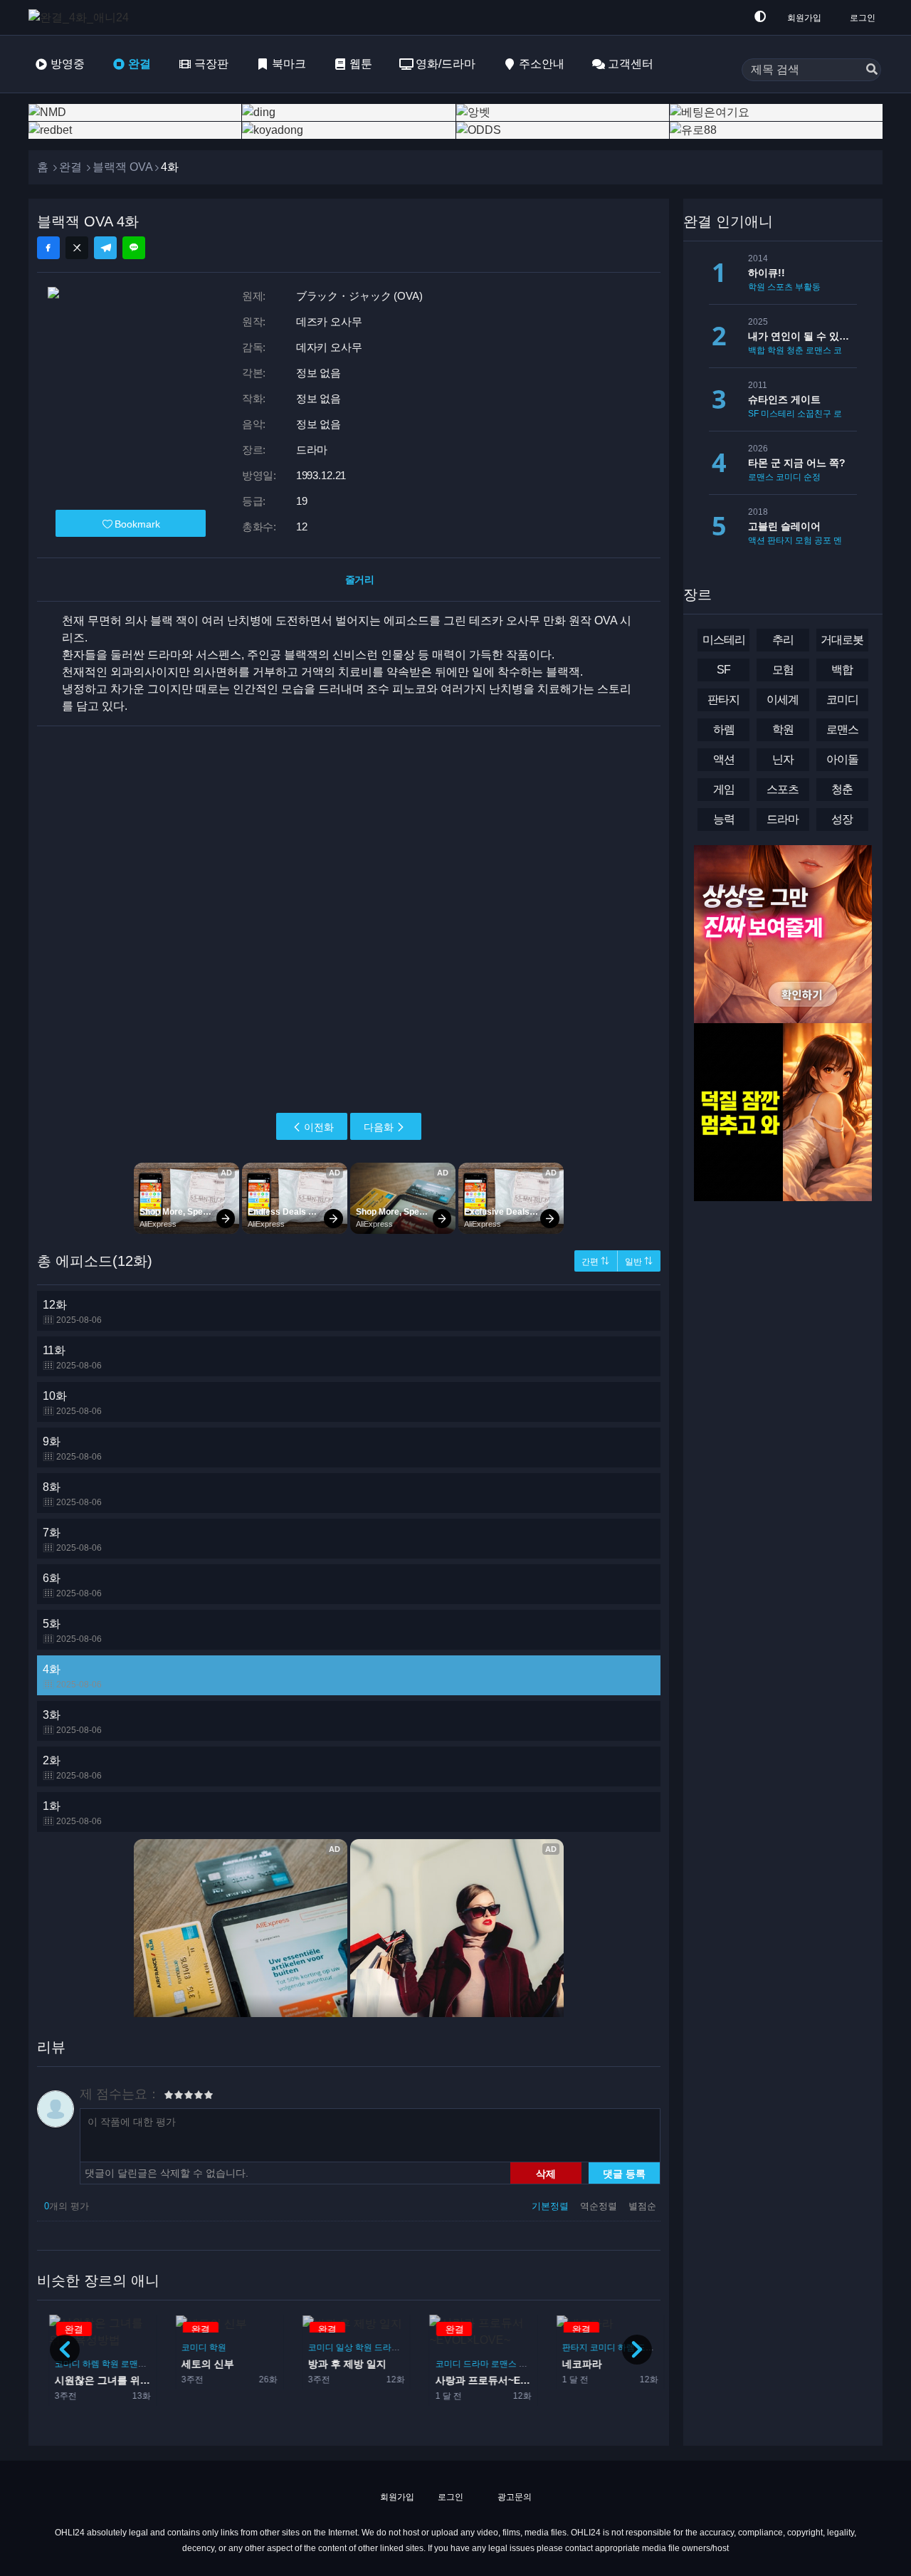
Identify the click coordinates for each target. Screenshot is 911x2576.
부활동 (808, 287)
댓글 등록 (624, 2173)
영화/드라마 (446, 64)
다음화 (379, 1127)
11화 (72, 1357)
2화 (72, 1768)
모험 (804, 540)
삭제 (546, 2173)
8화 (72, 1494)
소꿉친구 (814, 414)
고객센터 (631, 64)
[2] (174, 2097)
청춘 (795, 350)
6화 (72, 1585)
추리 (783, 640)
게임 (724, 789)
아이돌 (525, 2364)
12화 (72, 1312)
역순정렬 (600, 2206)
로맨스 (127, 2364)
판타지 (569, 2347)
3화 (72, 1722)
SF (753, 414)
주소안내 (542, 64)
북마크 (289, 64)
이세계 (783, 700)
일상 (338, 2347)
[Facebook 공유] (48, 248)
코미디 (188, 2347)
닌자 (783, 759)
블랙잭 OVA (123, 167)
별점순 (642, 2206)
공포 (823, 540)
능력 (724, 819)
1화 (72, 1813)
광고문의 (514, 2497)
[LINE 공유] (134, 248)
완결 (139, 64)
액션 (757, 540)
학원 (104, 2364)
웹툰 (361, 64)
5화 (72, 1631)
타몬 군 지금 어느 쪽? (797, 463)
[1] (169, 2097)
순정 (812, 477)
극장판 (211, 64)
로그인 (863, 18)
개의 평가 (67, 2206)
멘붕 (842, 540)
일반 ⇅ (639, 1262)
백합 (757, 350)
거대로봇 (842, 640)
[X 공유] (77, 248)
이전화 (319, 1127)
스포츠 (780, 287)
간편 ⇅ (595, 1262)
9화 (72, 1449)
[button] (637, 2350)
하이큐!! (767, 273)
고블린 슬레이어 (784, 526)
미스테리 (778, 414)
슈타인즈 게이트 (784, 399)
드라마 (381, 2347)
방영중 (68, 64)
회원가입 (804, 18)
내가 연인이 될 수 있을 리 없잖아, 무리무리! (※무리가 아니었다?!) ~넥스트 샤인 (802, 336)
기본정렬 (552, 2206)
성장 (842, 819)
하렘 (85, 2364)
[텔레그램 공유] (105, 248)
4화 (72, 1676)
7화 (72, 1540)
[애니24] (85, 17)
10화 (72, 1403)
